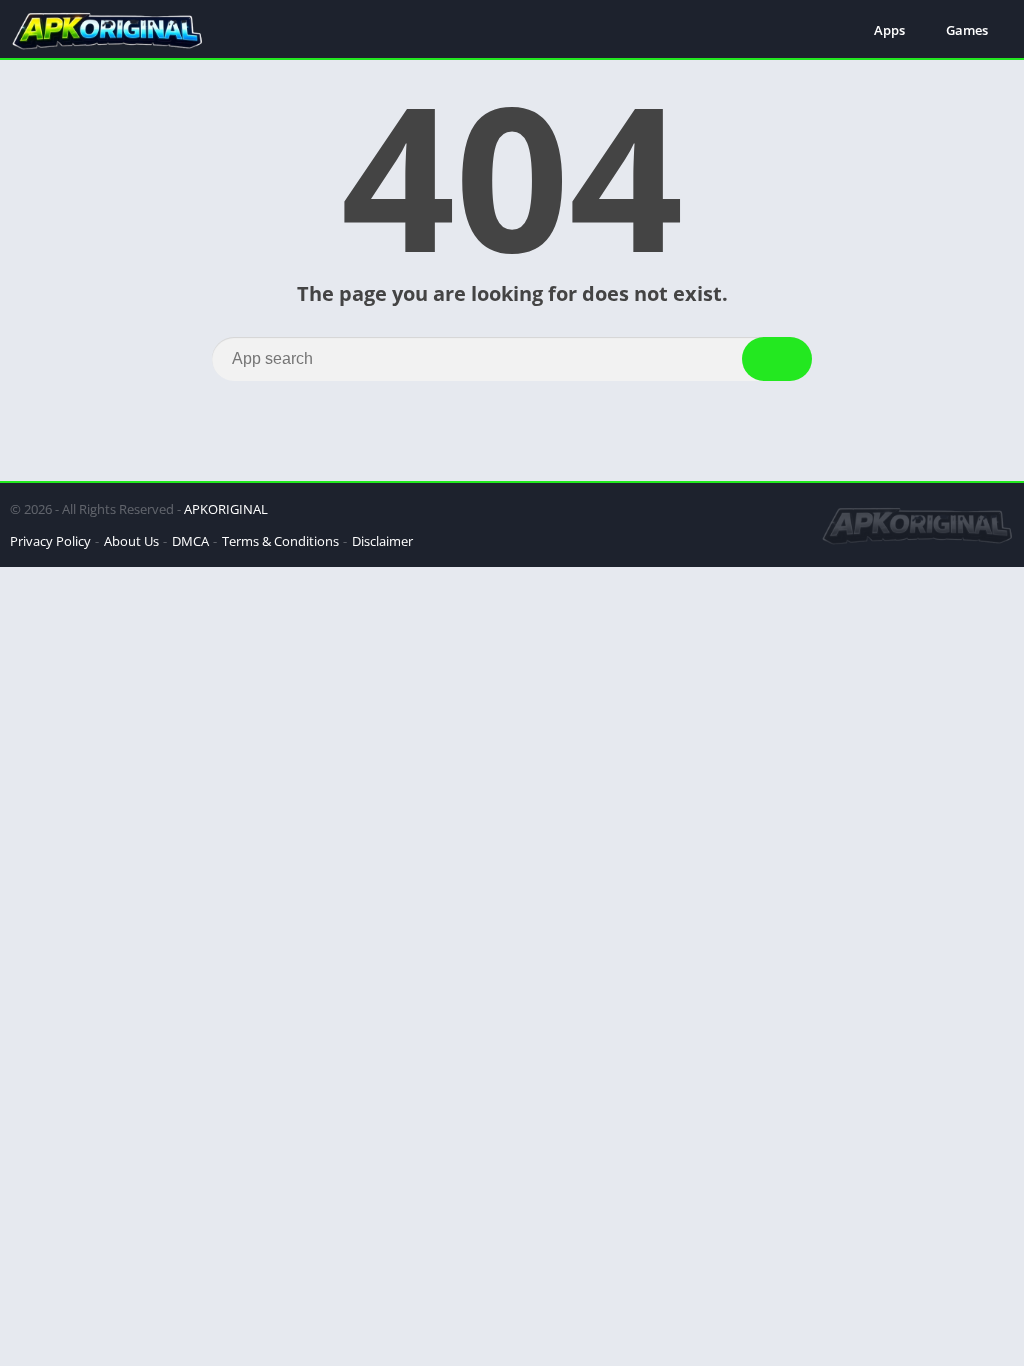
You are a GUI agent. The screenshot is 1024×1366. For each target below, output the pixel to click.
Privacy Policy (50, 541)
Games (967, 30)
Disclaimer (382, 541)
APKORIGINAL (226, 509)
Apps (889, 30)
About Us (131, 541)
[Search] (777, 359)
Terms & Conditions (280, 541)
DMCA (190, 541)
